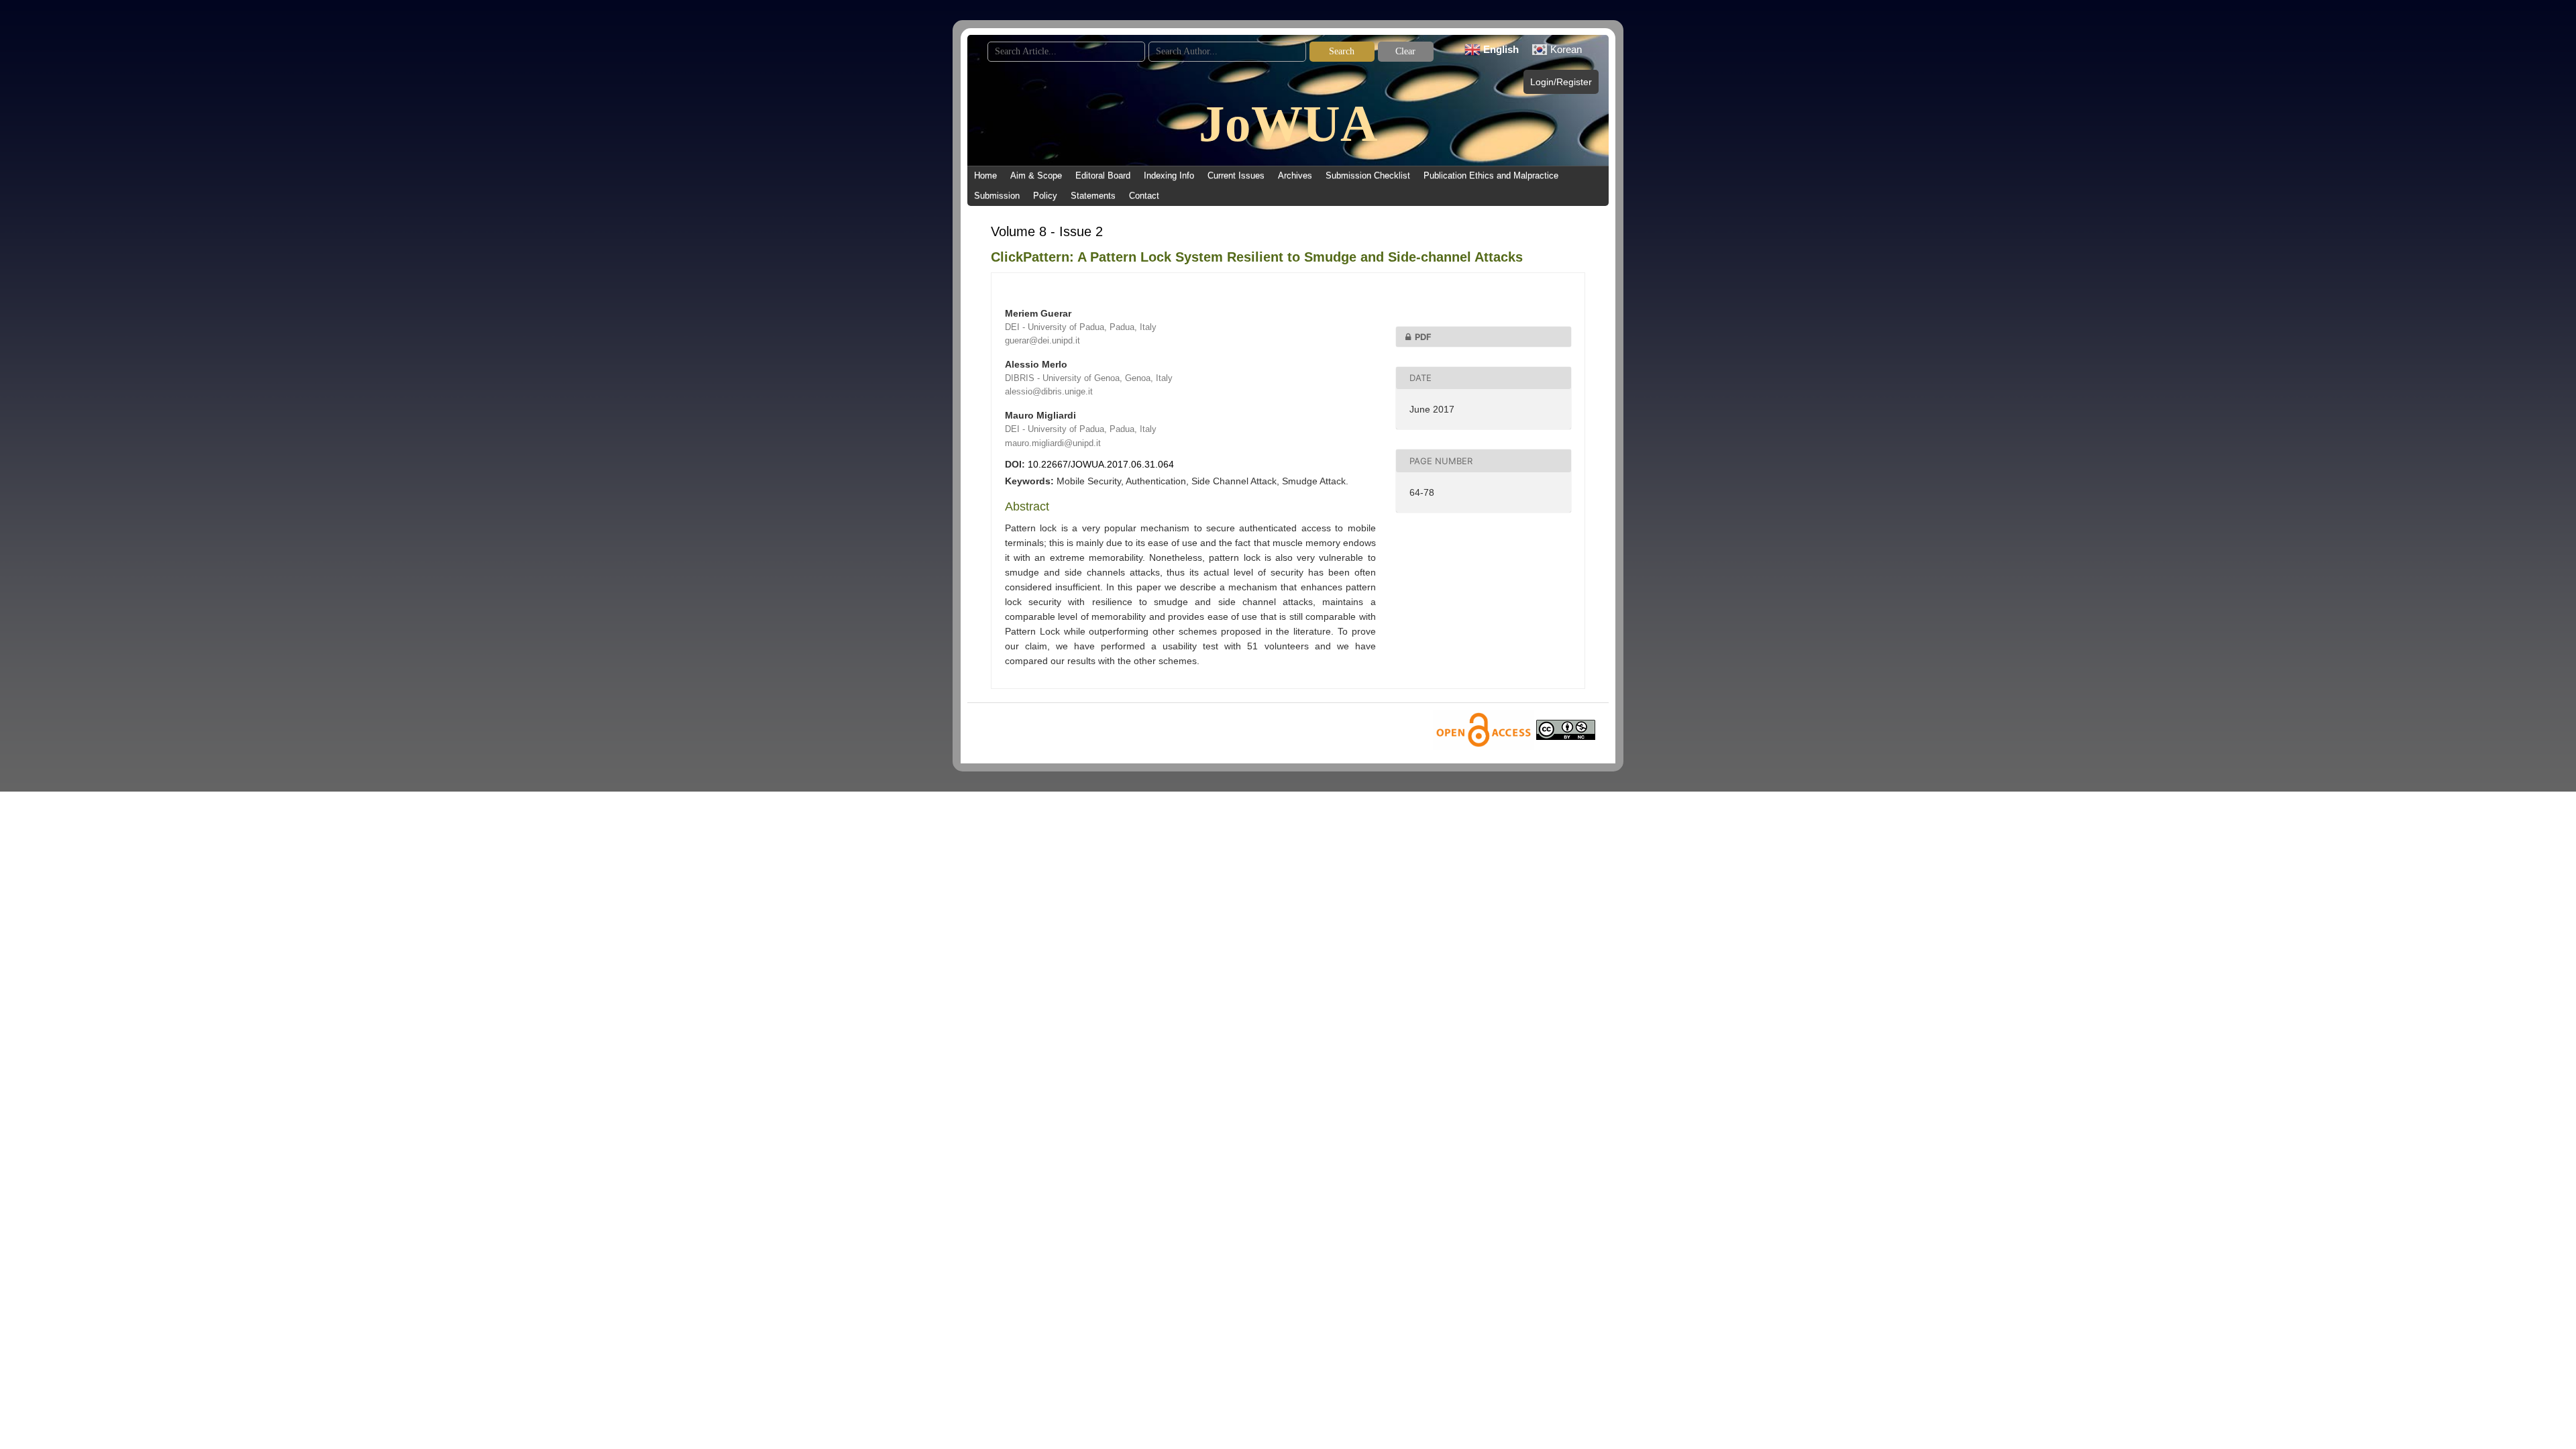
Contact (1144, 196)
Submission (997, 196)
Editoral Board (1103, 175)
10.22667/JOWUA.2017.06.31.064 (1101, 464)
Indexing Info (1169, 175)
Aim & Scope (1036, 175)
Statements (1093, 196)
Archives (1295, 175)
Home (985, 175)
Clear (1405, 51)
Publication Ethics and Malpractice (1491, 175)
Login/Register (1561, 82)
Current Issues (1236, 175)
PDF (1423, 337)
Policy (1045, 196)
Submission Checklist (1368, 175)
